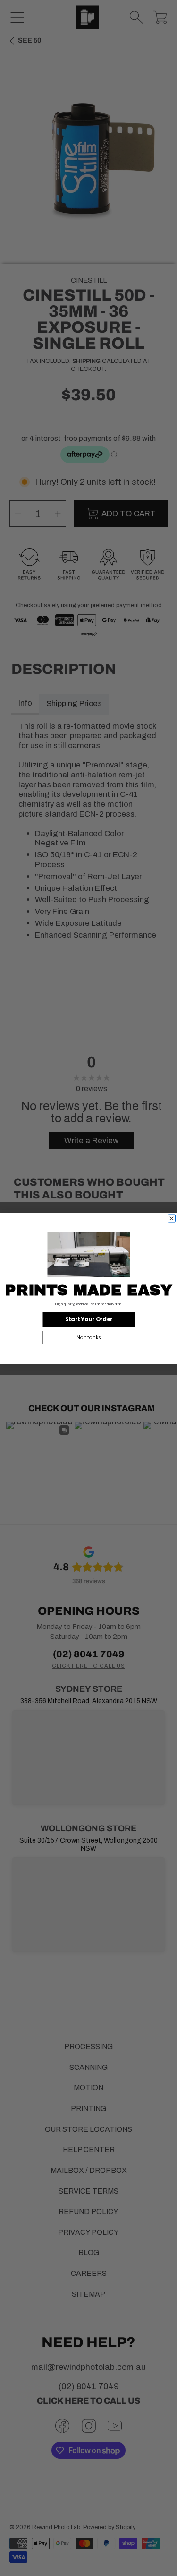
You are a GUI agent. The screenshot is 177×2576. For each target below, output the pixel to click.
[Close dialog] (171, 1218)
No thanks (89, 1337)
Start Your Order (88, 1319)
